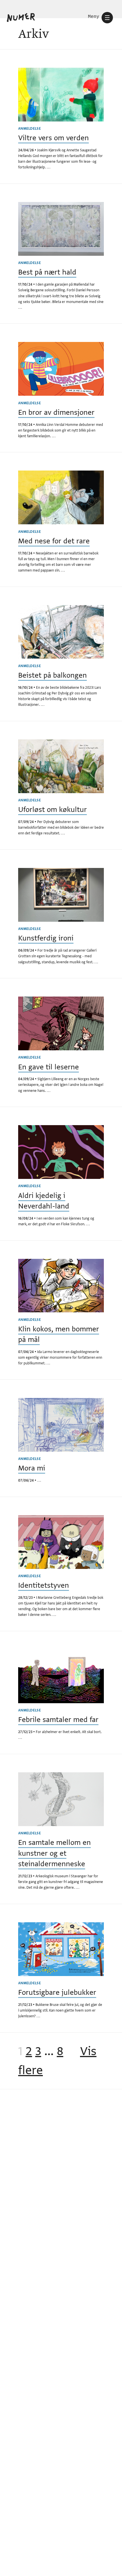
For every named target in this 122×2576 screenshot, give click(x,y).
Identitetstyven (44, 1585)
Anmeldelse (30, 129)
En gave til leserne (49, 1067)
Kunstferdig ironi (46, 938)
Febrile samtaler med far (58, 1720)
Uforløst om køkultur (52, 809)
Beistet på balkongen (52, 675)
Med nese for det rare (54, 541)
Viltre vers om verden (53, 138)
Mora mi (32, 1468)
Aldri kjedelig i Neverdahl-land (44, 1201)
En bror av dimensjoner (56, 412)
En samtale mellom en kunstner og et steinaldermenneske (54, 1853)
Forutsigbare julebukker (57, 1992)
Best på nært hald (47, 272)
